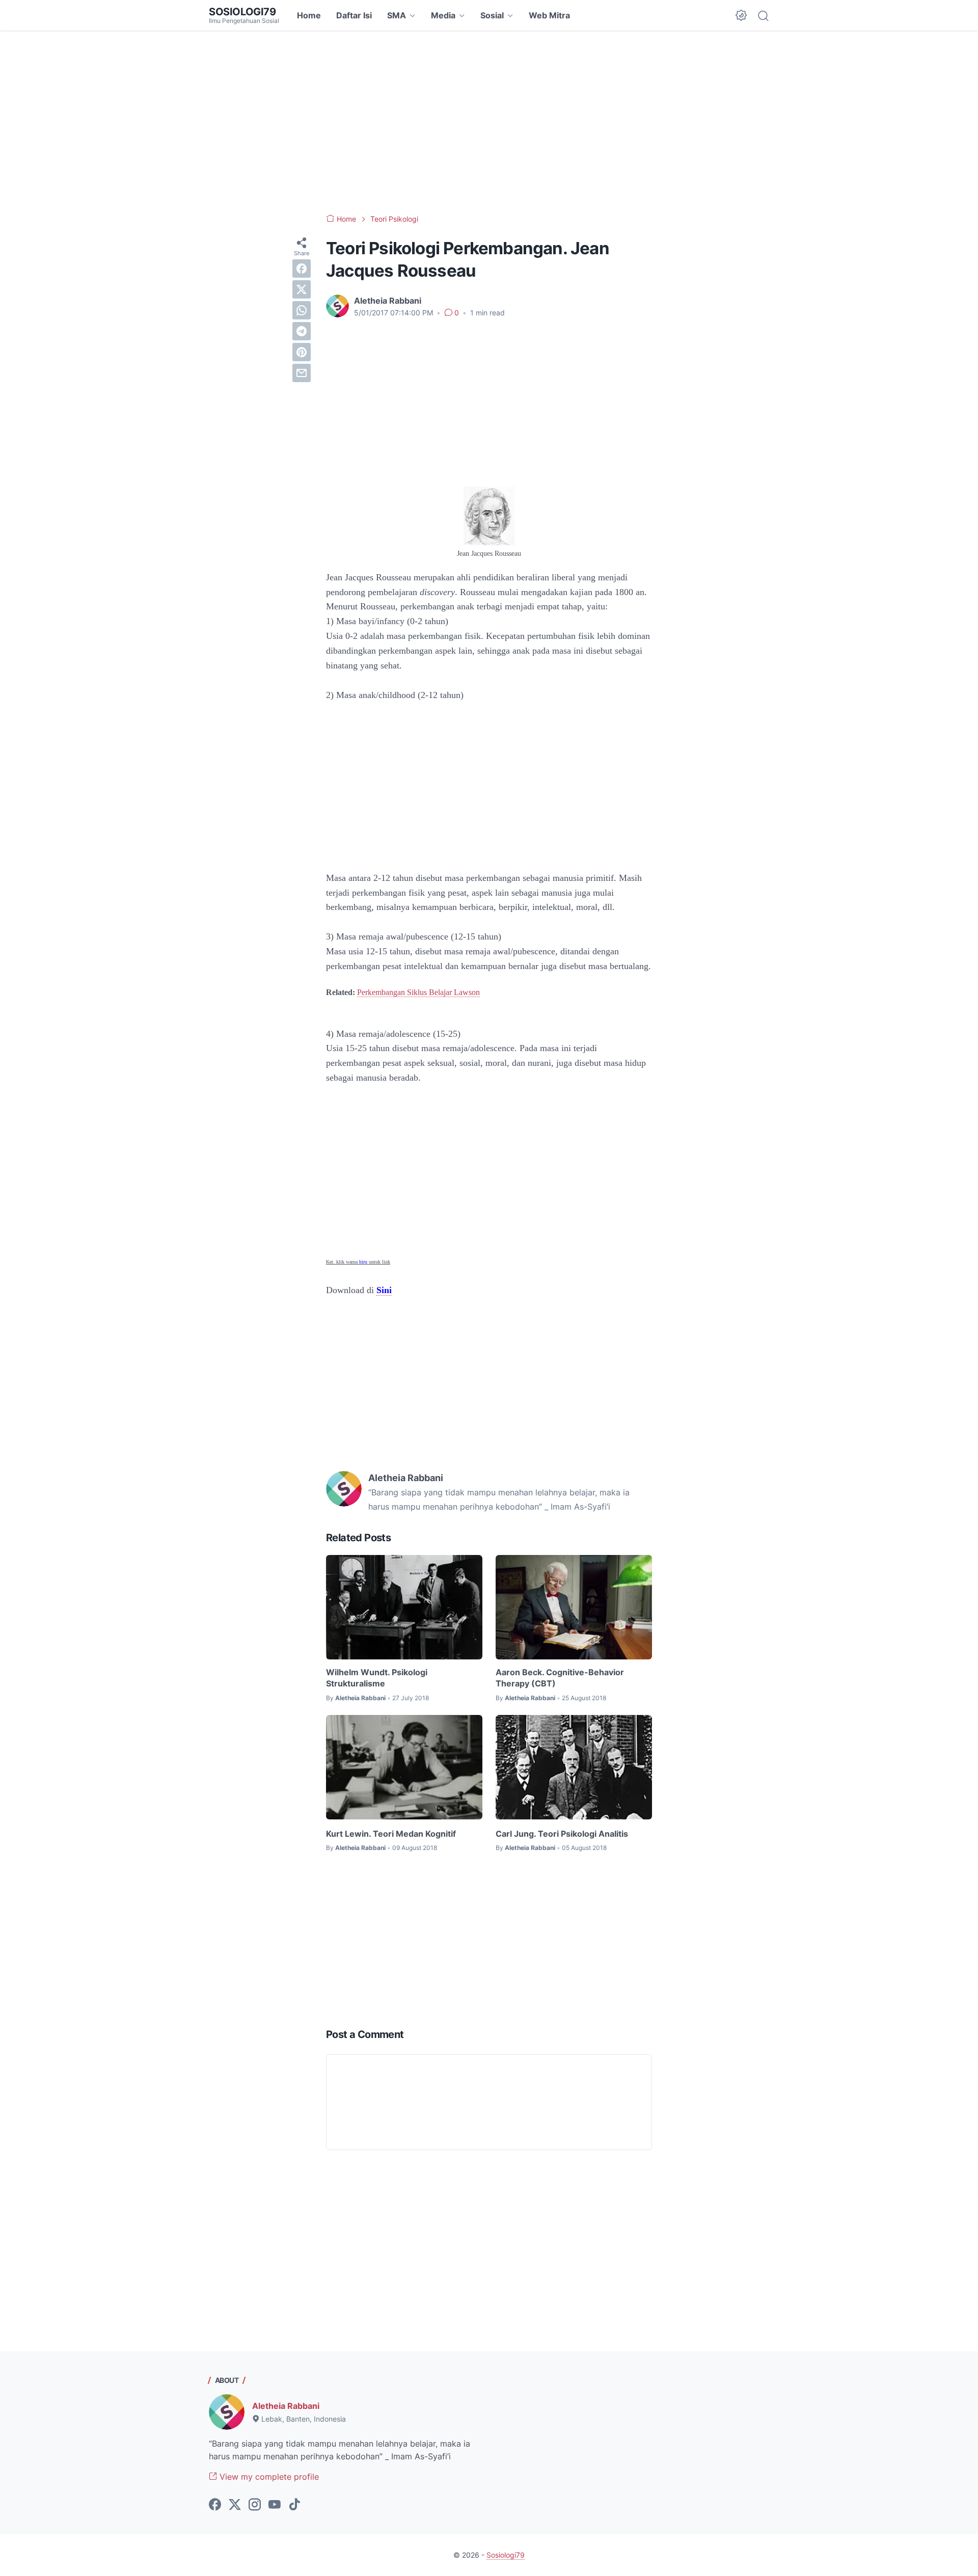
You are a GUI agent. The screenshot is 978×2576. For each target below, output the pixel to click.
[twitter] (302, 289)
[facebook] (302, 269)
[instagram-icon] (255, 2505)
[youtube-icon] (275, 2505)
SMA (397, 15)
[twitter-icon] (235, 2505)
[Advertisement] (489, 122)
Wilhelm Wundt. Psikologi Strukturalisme (377, 1678)
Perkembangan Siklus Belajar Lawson (418, 992)
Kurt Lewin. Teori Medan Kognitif (391, 1834)
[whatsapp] (302, 310)
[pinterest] (302, 352)
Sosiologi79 (242, 12)
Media (443, 15)
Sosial (492, 15)
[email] (302, 373)
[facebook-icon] (215, 2505)
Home (309, 15)
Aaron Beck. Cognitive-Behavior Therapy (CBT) (560, 1678)
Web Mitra (549, 15)
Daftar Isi (354, 15)
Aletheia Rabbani (286, 2406)
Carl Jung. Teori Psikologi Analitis (562, 1834)
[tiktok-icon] (294, 2505)
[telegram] (302, 331)
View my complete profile (268, 2477)
